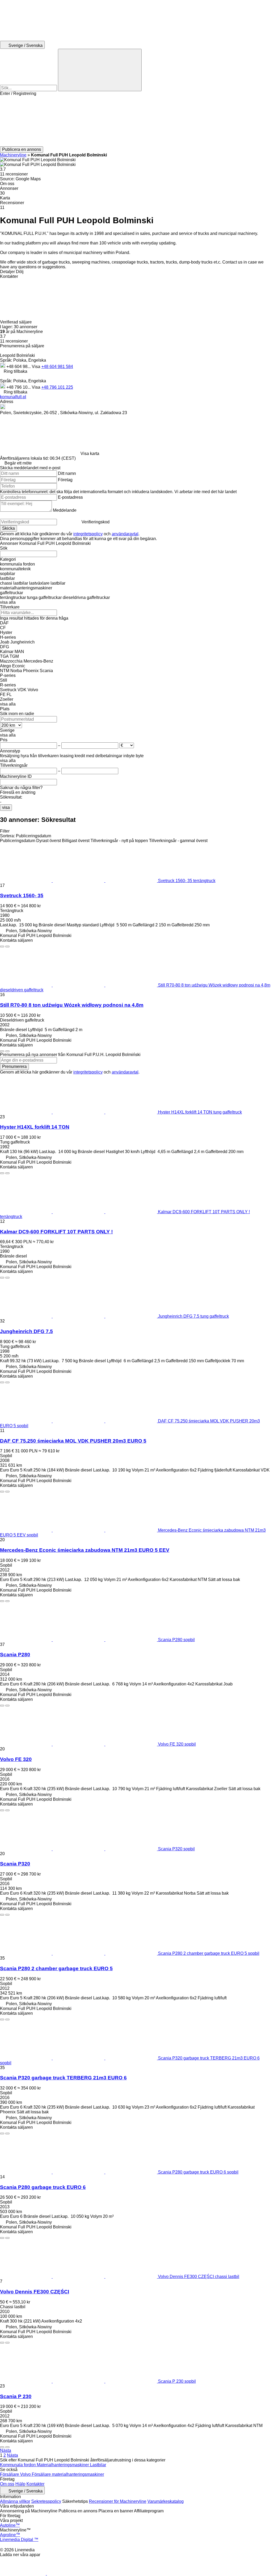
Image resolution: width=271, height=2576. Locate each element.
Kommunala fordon (18, 2465)
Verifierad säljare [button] (16, 322)
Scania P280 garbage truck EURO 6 (43, 2187)
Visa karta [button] (90, 454)
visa (6, 807)
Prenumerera (14, 1066)
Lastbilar (98, 2465)
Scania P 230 (16, 2396)
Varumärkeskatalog (166, 2501)
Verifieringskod (96, 522)
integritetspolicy (88, 534)
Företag (65, 480)
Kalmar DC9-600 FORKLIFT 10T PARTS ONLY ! (56, 1232)
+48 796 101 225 (57, 387)
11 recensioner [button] (14, 174)
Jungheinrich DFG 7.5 (26, 1331)
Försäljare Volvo (16, 2474)
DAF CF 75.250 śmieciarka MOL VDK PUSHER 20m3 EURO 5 (73, 1441)
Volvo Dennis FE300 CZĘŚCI (35, 2292)
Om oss (7, 2484)
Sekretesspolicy (46, 2501)
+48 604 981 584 (57, 367)
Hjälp (20, 2484)
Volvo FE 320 (16, 1759)
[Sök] (100, 70)
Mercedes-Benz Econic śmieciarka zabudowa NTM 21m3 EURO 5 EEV (85, 1550)
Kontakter (35, 2484)
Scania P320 (15, 1864)
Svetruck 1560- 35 (22, 895)
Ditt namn (67, 473)
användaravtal (125, 534)
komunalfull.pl (13, 397)
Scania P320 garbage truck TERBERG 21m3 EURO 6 (63, 2078)
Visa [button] (37, 367)
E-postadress (70, 497)
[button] (135, 121)
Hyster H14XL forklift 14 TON (35, 1127)
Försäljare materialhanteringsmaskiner (68, 2474)
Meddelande (65, 510)
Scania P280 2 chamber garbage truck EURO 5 (56, 1968)
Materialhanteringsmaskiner (63, 2465)
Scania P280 (15, 1655)
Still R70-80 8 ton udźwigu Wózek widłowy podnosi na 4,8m (72, 1005)
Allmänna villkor (15, 2501)
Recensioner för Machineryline (118, 2501)
